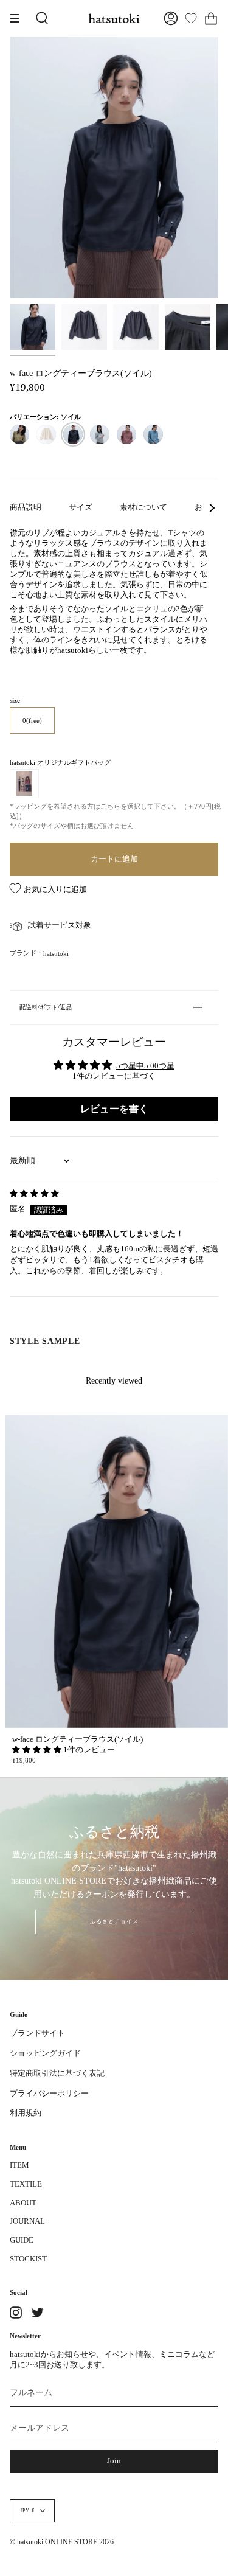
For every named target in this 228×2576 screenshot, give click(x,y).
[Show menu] (19, 18)
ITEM (19, 2165)
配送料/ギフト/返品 (46, 1007)
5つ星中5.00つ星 (145, 1066)
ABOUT (23, 2203)
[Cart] (211, 18)
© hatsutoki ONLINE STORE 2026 (62, 2542)
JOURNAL (27, 2221)
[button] (38, 1750)
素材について (143, 507)
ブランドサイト (37, 2033)
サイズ (81, 507)
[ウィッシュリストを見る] (191, 18)
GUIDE (22, 2240)
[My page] (171, 18)
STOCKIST (28, 2259)
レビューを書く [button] (114, 1109)
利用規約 (26, 2113)
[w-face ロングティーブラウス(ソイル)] (33, 327)
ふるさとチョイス (114, 1921)
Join (114, 2461)
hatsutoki (56, 953)
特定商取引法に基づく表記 (57, 2073)
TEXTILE (26, 2184)
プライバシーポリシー (49, 2094)
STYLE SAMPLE (45, 1341)
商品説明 (26, 507)
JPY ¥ (27, 2511)
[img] (34, 1194)
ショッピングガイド (45, 2053)
